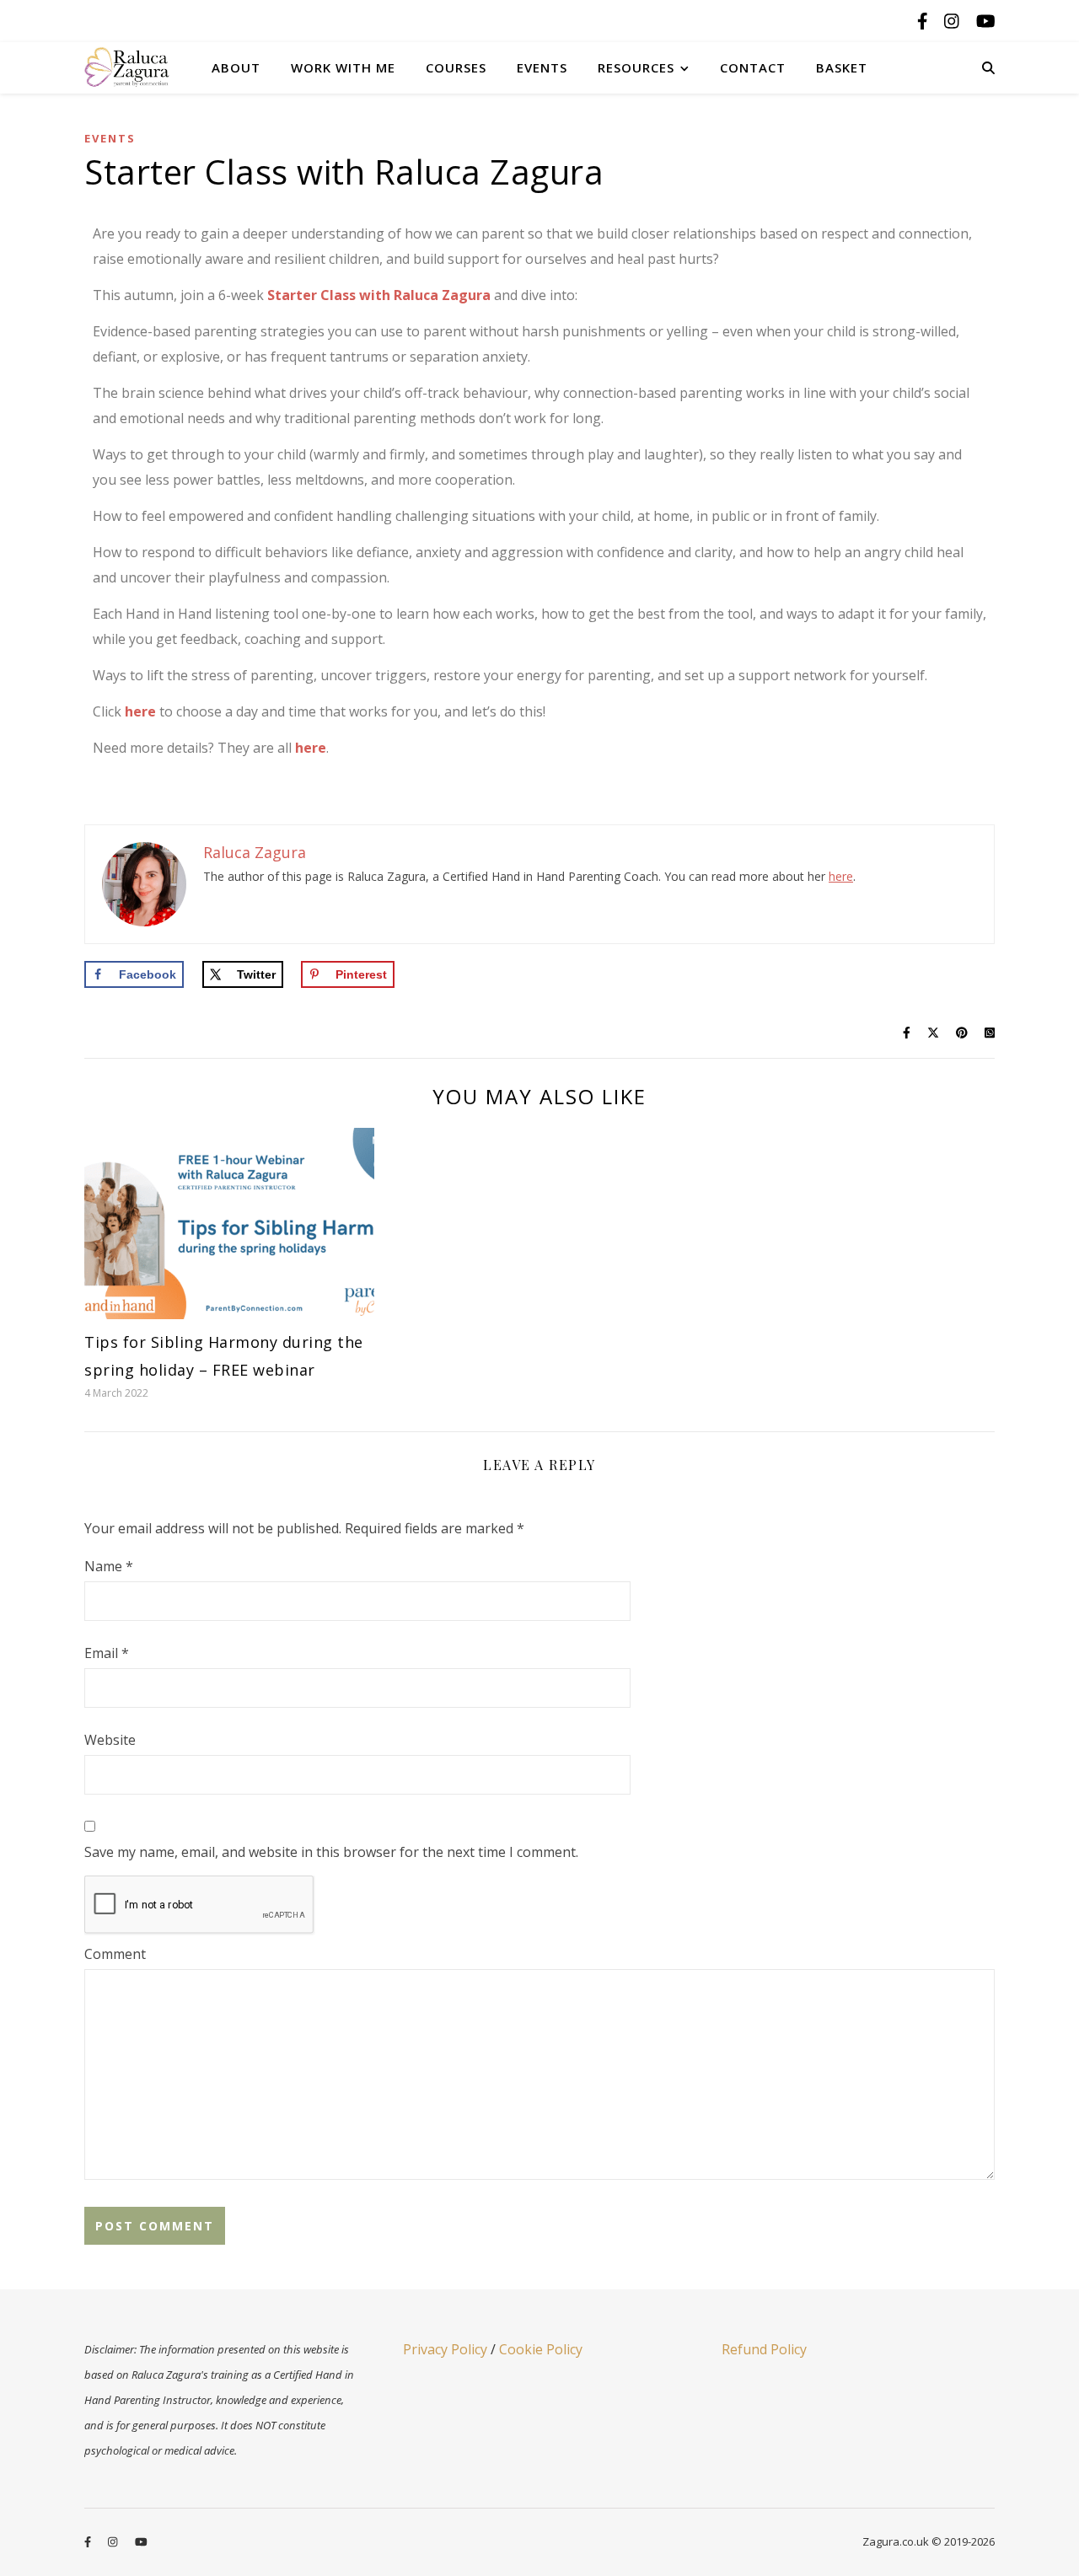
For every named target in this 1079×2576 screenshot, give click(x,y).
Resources (636, 67)
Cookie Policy (541, 2349)
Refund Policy (764, 2349)
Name (109, 1566)
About (236, 67)
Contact (753, 67)
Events (542, 67)
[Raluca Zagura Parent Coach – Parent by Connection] (139, 67)
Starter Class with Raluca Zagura (379, 295)
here (140, 711)
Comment (115, 1954)
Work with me (343, 67)
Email (107, 1653)
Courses (456, 67)
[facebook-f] (925, 21)
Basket (842, 67)
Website (110, 1740)
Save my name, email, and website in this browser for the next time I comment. (331, 1852)
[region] (219, 2446)
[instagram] (954, 21)
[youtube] (986, 21)
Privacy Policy (445, 2349)
